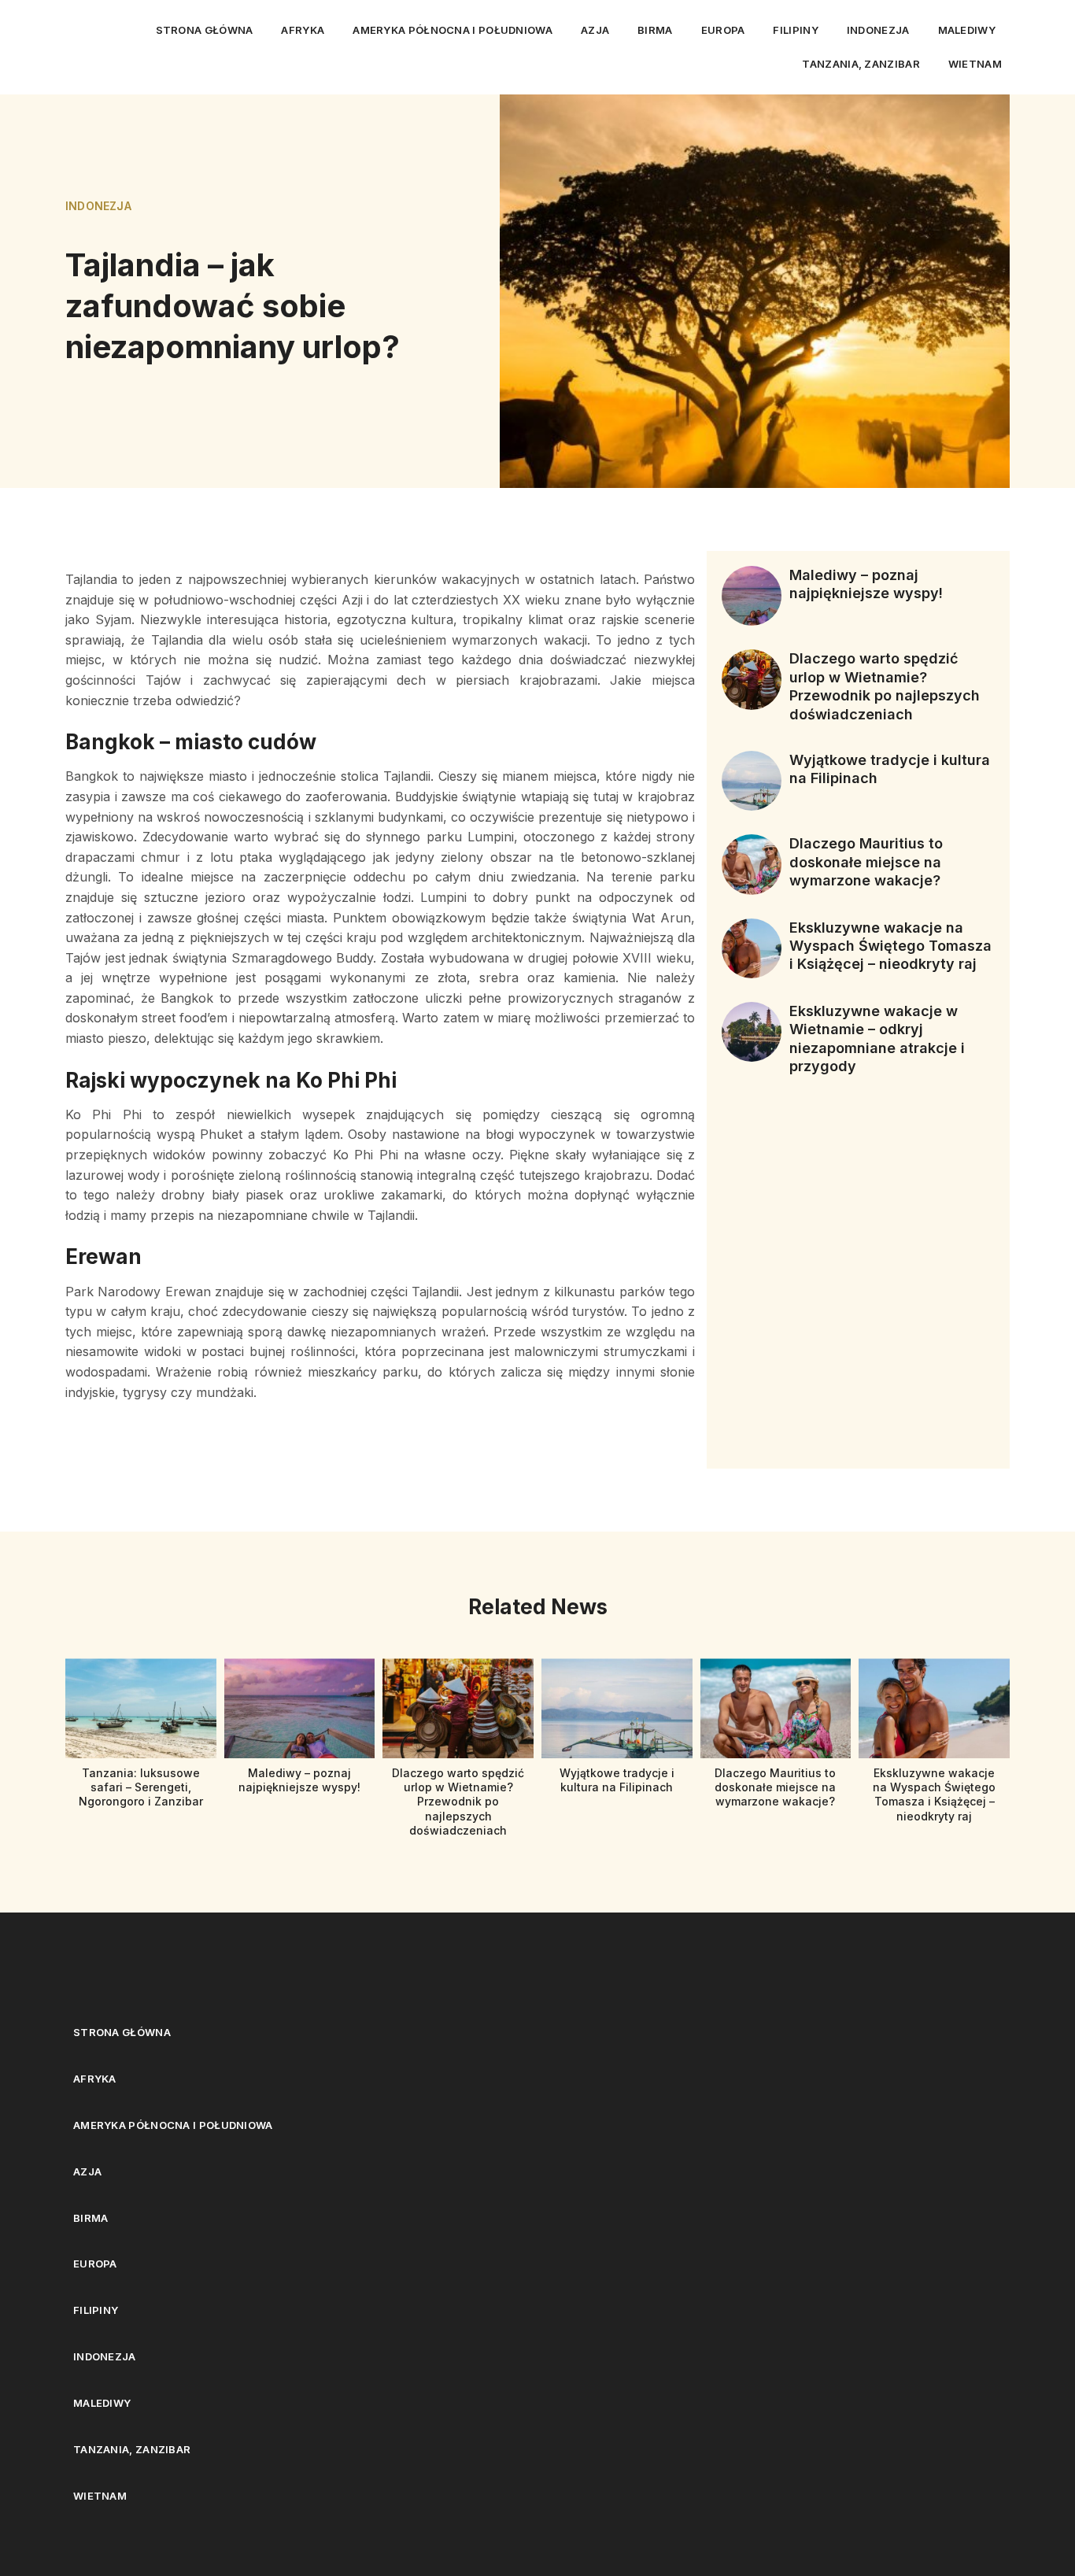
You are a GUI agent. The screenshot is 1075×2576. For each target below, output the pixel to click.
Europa (723, 30)
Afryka (303, 30)
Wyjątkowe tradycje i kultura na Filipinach (617, 1780)
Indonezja (878, 30)
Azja (595, 30)
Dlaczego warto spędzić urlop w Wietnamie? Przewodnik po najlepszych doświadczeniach (458, 1802)
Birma (655, 30)
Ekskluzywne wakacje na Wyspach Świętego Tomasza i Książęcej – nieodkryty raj (890, 946)
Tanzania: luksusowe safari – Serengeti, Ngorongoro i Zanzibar (141, 1787)
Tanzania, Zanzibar (861, 64)
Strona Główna (205, 30)
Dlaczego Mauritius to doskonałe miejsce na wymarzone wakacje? (866, 862)
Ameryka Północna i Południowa (453, 30)
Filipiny (795, 30)
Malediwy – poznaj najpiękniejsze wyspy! (299, 1780)
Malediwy (967, 30)
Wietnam (975, 64)
